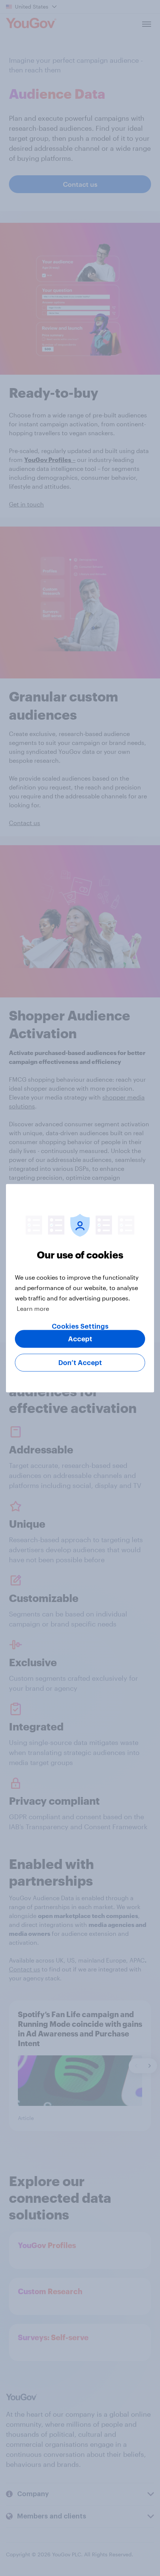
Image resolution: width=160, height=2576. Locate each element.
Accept (80, 1339)
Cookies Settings (80, 1326)
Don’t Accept (80, 1362)
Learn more (33, 1308)
